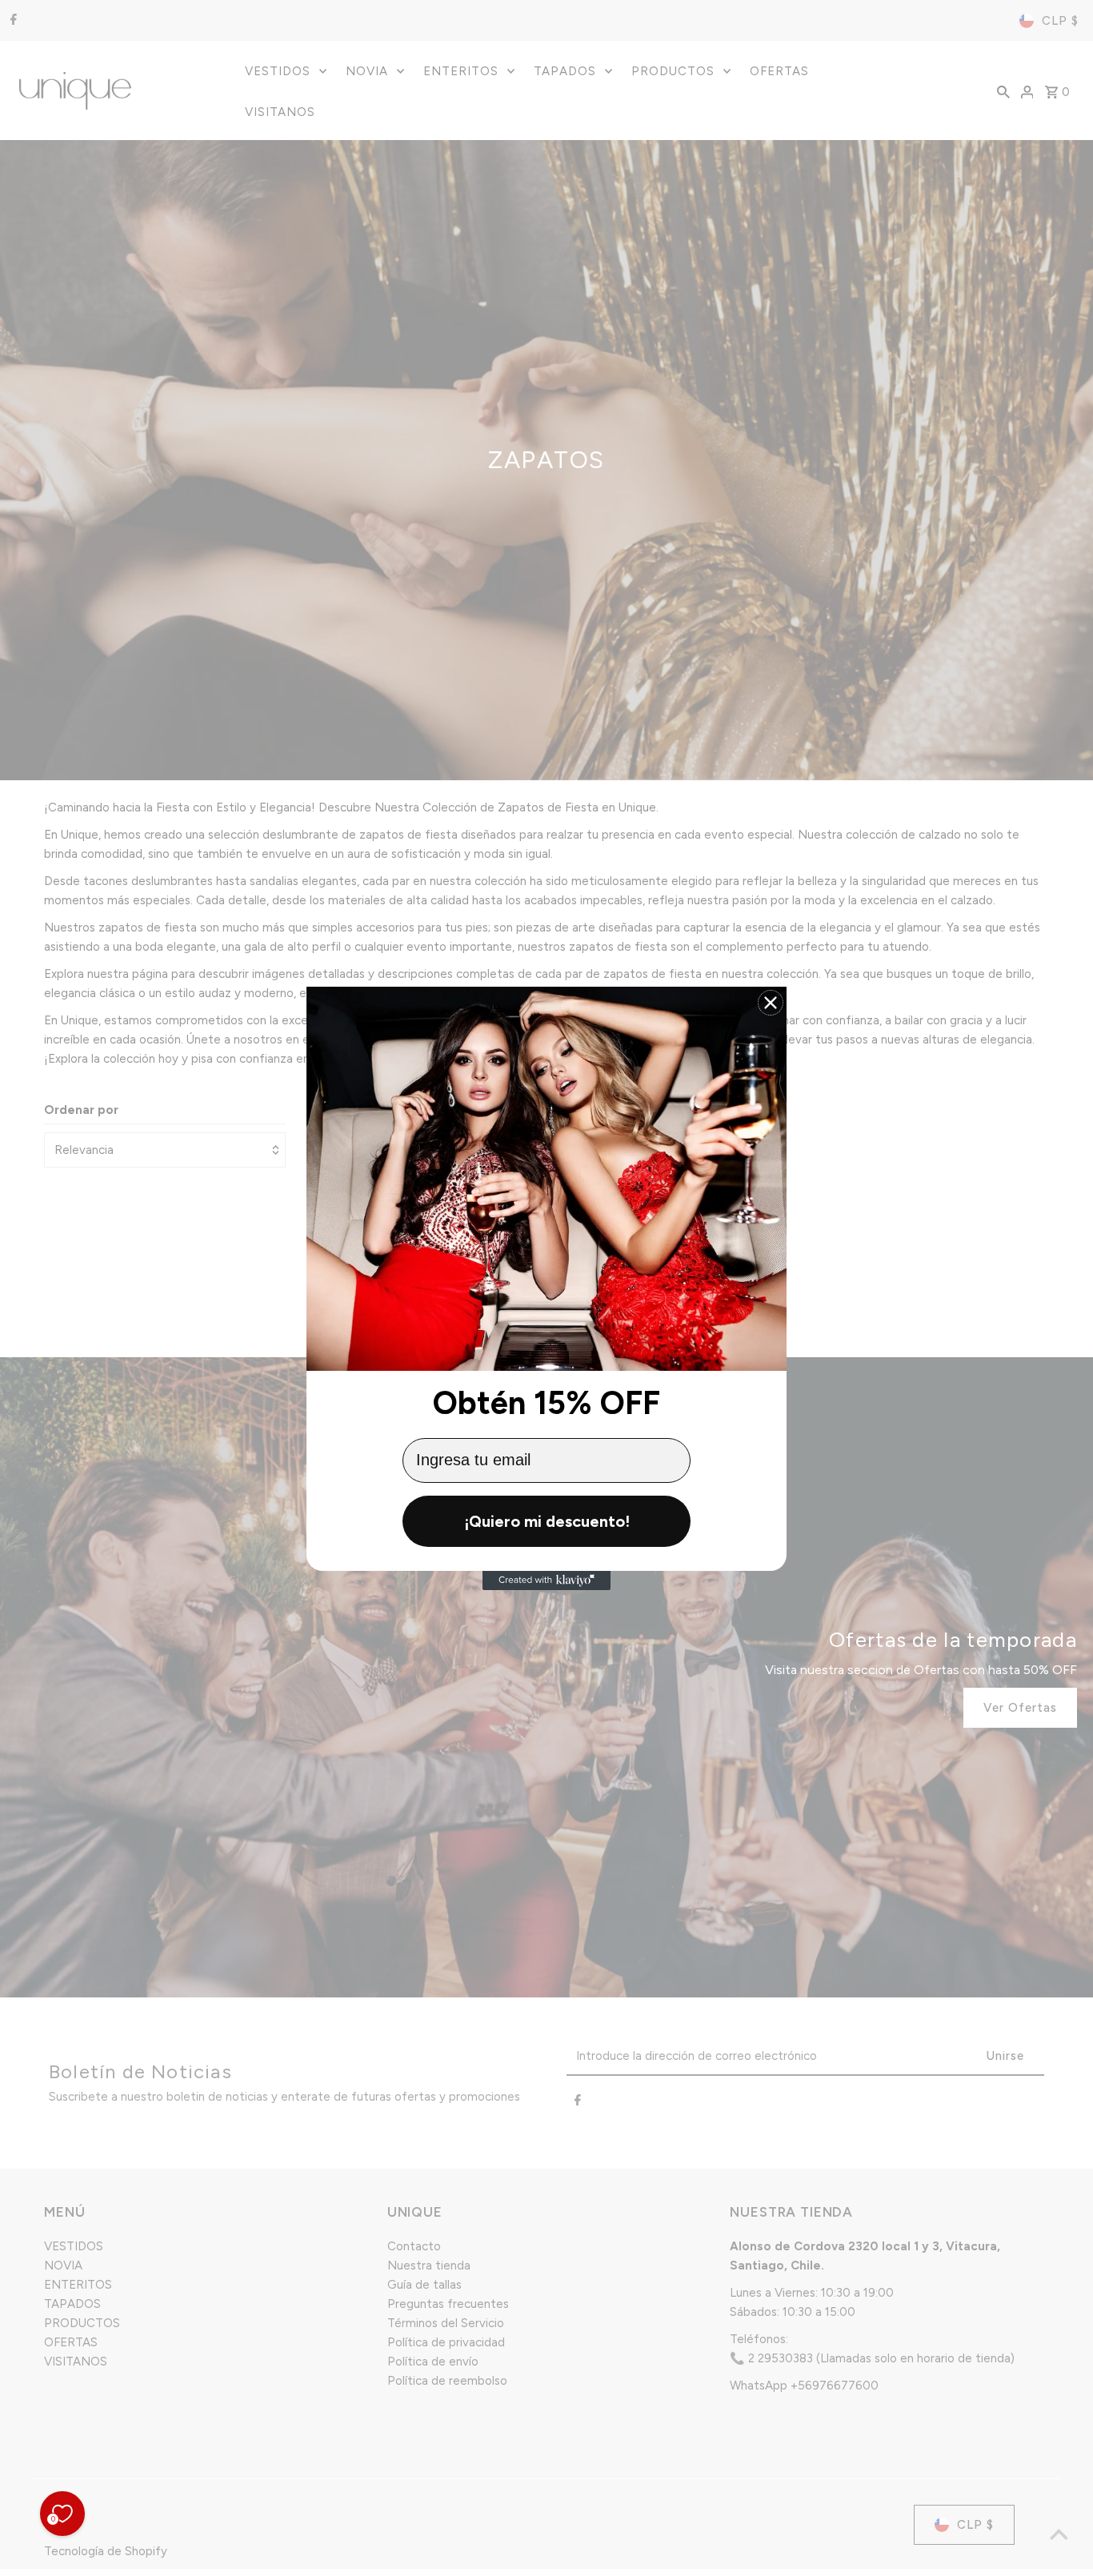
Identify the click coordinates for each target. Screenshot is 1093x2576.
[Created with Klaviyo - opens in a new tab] (546, 1580)
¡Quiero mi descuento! (547, 1521)
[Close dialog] (771, 1003)
